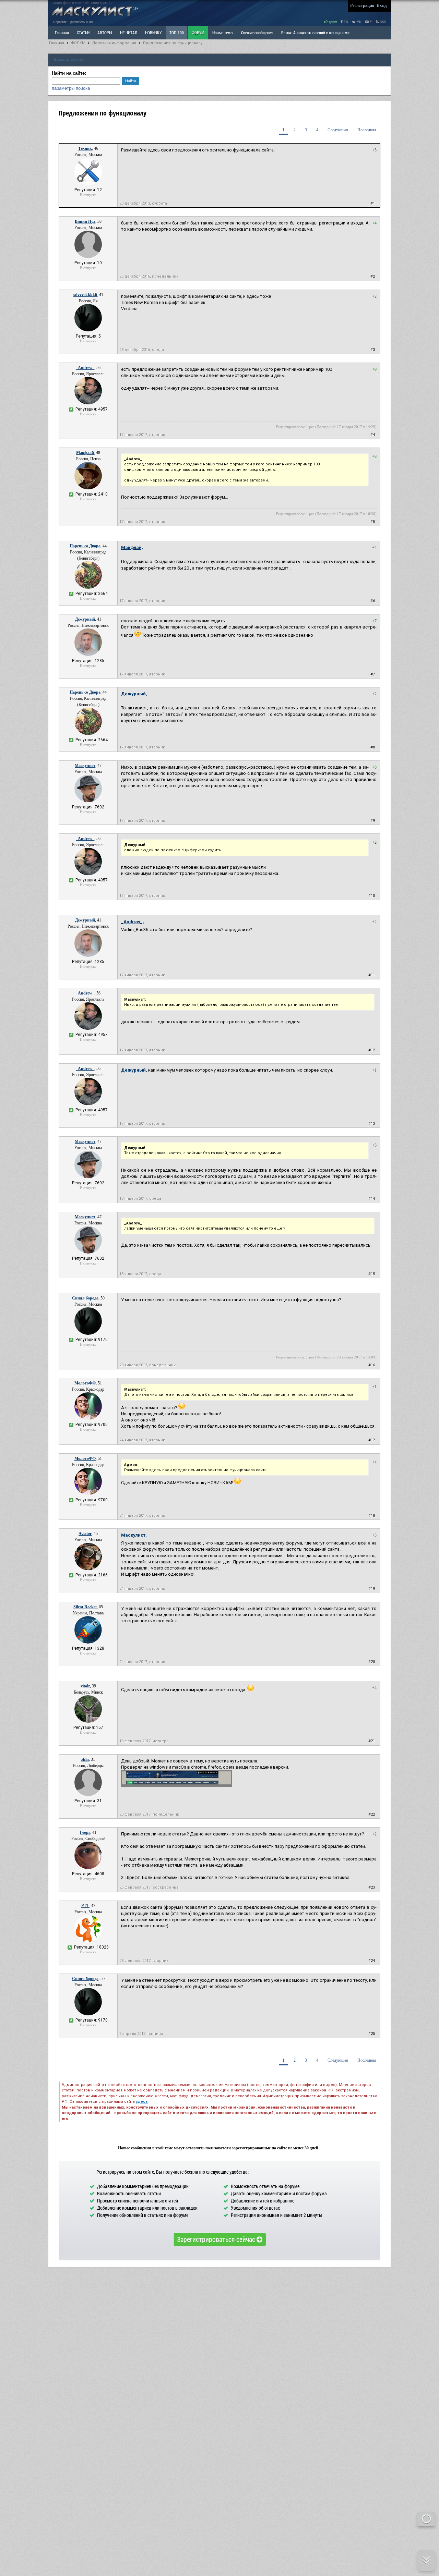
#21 (372, 1741)
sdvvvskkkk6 (85, 295)
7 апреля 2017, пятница (141, 2034)
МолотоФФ (85, 1383)
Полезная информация (114, 43)
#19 (372, 1589)
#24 (372, 1961)
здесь (142, 2102)
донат (332, 22)
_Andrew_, (133, 922)
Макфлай (85, 453)
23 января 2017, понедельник (147, 1365)
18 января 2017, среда (140, 1199)
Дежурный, (134, 694)
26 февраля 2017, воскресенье (149, 1887)
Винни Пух (85, 221)
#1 (373, 203)
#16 (372, 1365)
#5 (373, 522)
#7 (373, 674)
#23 (372, 1887)
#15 (372, 1274)
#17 (372, 1440)
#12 (372, 1050)
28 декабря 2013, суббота (143, 203)
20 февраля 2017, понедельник (149, 1814)
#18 (372, 1516)
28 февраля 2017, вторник (144, 1961)
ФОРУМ (198, 33)
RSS (382, 22)
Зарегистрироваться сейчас (217, 2239)
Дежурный (85, 619)
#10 (372, 896)
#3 (373, 350)
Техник (85, 148)
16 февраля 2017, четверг (144, 1741)
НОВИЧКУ (153, 33)
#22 (372, 1814)
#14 (372, 1199)
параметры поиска (71, 88)
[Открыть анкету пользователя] (88, 184)
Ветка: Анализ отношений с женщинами (315, 33)
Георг (85, 1832)
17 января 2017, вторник (142, 435)
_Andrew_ (85, 368)
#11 (372, 975)
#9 (373, 821)
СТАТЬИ (83, 33)
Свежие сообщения (257, 33)
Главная (57, 43)
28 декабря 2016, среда (142, 350)
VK (359, 22)
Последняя (367, 130)
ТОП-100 (177, 33)
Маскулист (85, 766)
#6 (373, 601)
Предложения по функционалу (173, 43)
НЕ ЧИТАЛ (129, 33)
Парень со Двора (85, 546)
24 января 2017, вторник (142, 1440)
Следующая (338, 130)
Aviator (85, 1534)
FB (345, 22)
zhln (85, 1759)
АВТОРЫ (105, 33)
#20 (372, 1662)
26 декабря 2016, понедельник (149, 276)
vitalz (85, 1686)
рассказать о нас (82, 22)
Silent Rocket (85, 1607)
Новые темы (223, 33)
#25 (372, 2034)
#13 (372, 1124)
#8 (373, 747)
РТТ (85, 1906)
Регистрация (362, 5)
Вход (382, 5)
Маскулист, (134, 1535)
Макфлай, (132, 547)
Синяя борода (85, 1298)
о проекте (60, 22)
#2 (373, 276)
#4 (373, 435)
